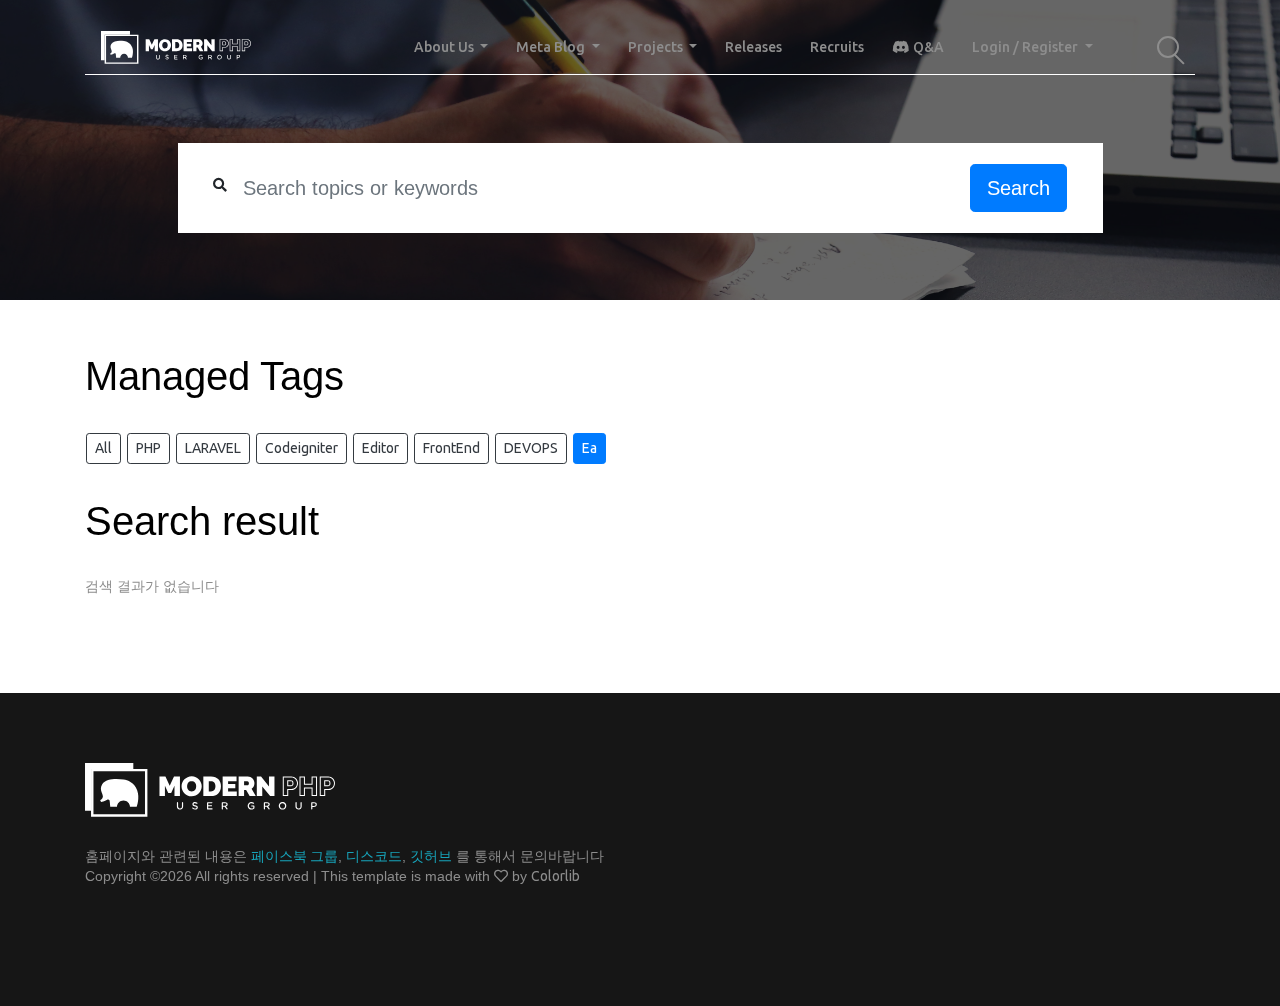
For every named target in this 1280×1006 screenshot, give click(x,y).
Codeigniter (301, 448)
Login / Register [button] (1026, 47)
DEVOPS (531, 448)
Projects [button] (657, 47)
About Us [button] (445, 47)
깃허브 (431, 856)
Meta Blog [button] (552, 47)
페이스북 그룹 (294, 856)
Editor (380, 448)
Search (1018, 188)
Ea (589, 448)
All (103, 448)
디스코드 (374, 856)
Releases (753, 47)
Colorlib (555, 876)
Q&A (927, 47)
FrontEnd (451, 448)
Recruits (837, 47)
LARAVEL (213, 448)
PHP (148, 448)
